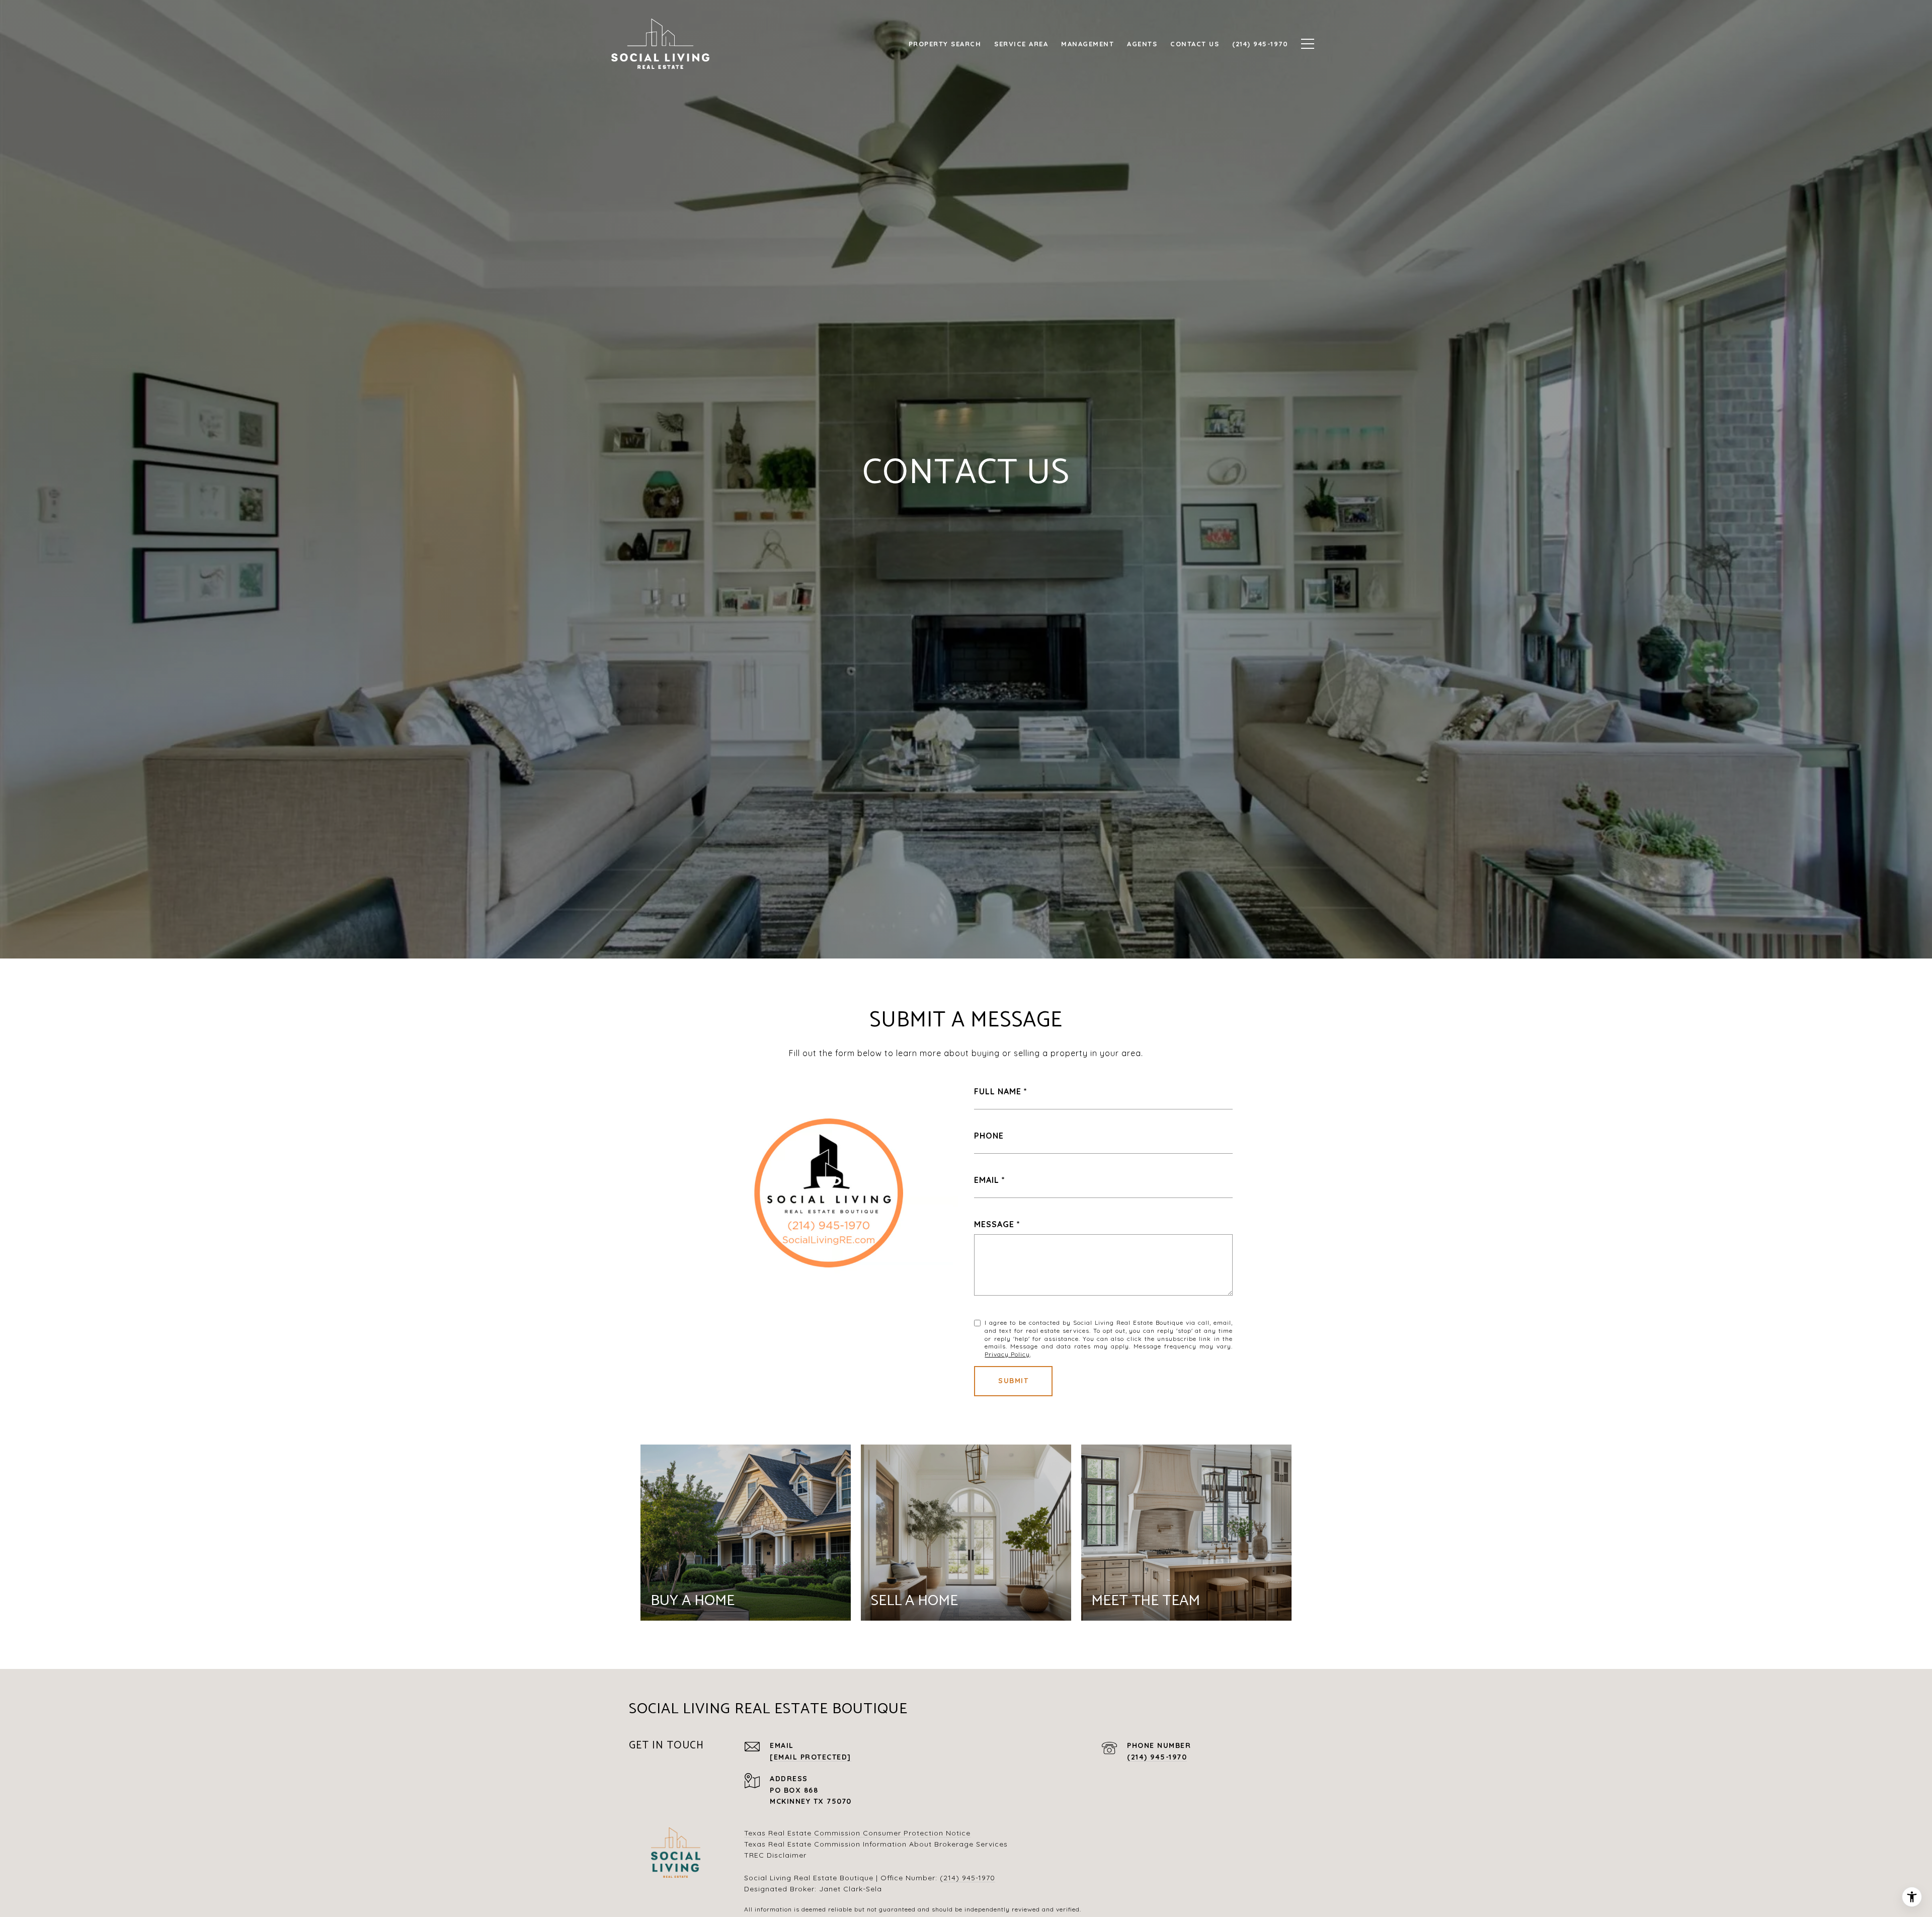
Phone (989, 1136)
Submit (1013, 1381)
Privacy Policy (1007, 1354)
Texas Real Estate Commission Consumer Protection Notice (857, 1833)
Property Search (945, 44)
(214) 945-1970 (1157, 1757)
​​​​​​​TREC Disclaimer (775, 1855)
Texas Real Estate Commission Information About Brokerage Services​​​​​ (876, 1844)
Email (987, 1180)
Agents (1142, 44)
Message (994, 1224)
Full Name (998, 1091)
